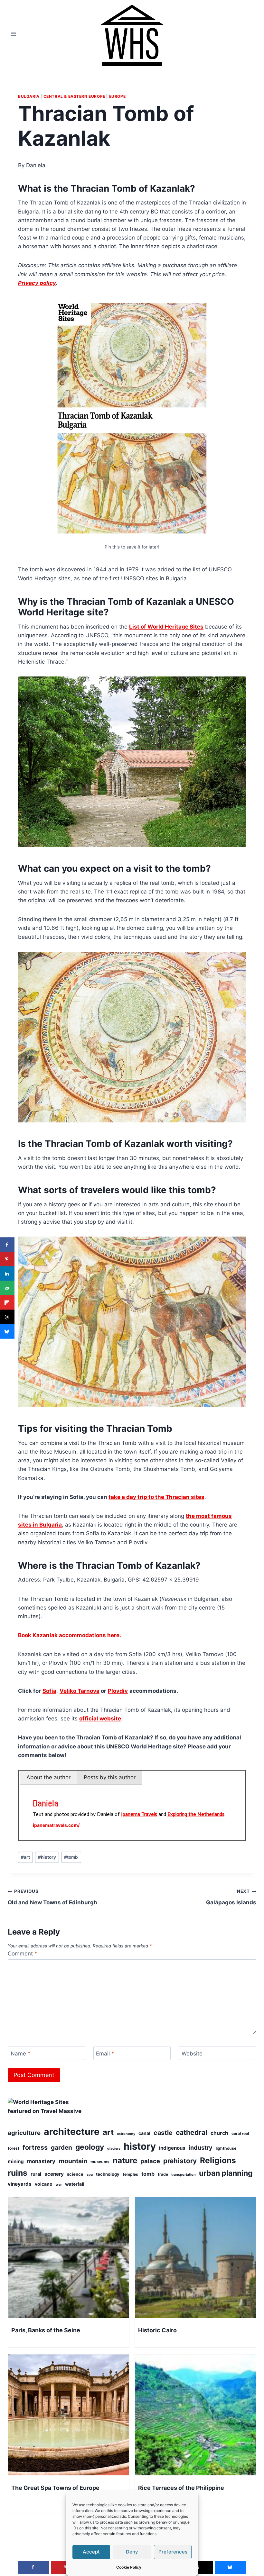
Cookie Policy (129, 2567)
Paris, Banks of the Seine (46, 2330)
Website (192, 2054)
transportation (184, 2175)
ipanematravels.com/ (56, 1825)
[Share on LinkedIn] (7, 1274)
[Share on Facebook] (7, 1245)
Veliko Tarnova (80, 1691)
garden (61, 2147)
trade (163, 2174)
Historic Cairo (157, 2330)
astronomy (126, 2134)
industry (201, 2147)
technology (108, 2174)
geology (90, 2147)
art (25, 1857)
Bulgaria (29, 96)
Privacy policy (37, 283)
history (47, 1857)
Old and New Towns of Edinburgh (52, 1897)
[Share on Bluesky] (7, 1332)
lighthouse (226, 2148)
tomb (71, 1857)
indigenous (172, 2148)
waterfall (75, 2184)
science (75, 2174)
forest (14, 2148)
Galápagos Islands (231, 1897)
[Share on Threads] (7, 1317)
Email (105, 2054)
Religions (218, 2160)
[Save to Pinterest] (7, 1259)
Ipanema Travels (139, 1814)
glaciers (114, 2149)
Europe (118, 96)
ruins (18, 2173)
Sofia (49, 1691)
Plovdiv (118, 1691)
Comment (23, 1954)
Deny (132, 2552)
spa (90, 2175)
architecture (72, 2132)
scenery (54, 2174)
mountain (73, 2161)
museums (100, 2162)
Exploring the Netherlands (196, 1814)
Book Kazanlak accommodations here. (70, 1635)
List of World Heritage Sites (166, 627)
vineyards (20, 2184)
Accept (91, 2552)
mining (16, 2161)
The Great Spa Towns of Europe (55, 2488)
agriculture (24, 2133)
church (219, 2133)
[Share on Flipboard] (7, 1303)
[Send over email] (7, 1288)
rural (36, 2174)
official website (100, 1719)
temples (130, 2174)
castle (163, 2133)
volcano (44, 2184)
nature (125, 2160)
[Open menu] (14, 34)
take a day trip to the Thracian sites (156, 1497)
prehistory (180, 2161)
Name (21, 2054)
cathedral (192, 2132)
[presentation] (69, 2257)
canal (144, 2133)
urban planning (226, 2173)
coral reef (240, 2133)
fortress (35, 2147)
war (59, 2185)
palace (150, 2161)
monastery (41, 2161)
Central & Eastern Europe (74, 96)
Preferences (173, 2552)
